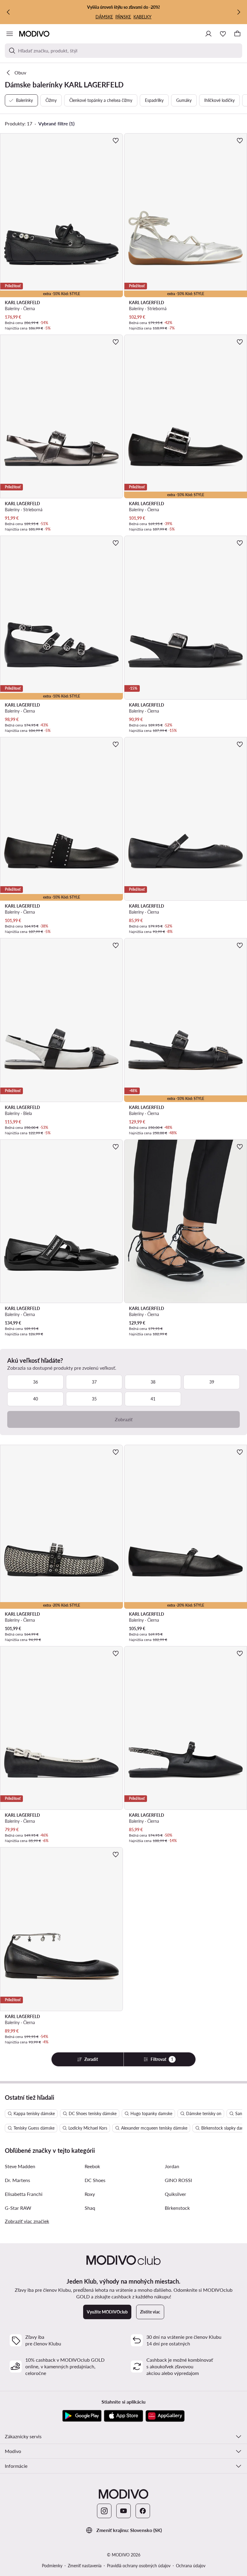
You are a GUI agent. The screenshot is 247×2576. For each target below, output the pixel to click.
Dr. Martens (17, 2180)
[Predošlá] (8, 12)
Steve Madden (20, 2166)
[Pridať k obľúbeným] (116, 140)
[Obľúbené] (223, 34)
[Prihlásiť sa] (208, 34)
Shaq (90, 2208)
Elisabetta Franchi (24, 2194)
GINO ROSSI (178, 2180)
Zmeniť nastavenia (85, 2566)
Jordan (172, 2166)
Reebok (92, 2166)
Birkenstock (177, 2208)
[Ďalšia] (239, 12)
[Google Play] (82, 2416)
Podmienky (52, 2566)
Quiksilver (175, 2194)
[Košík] (237, 34)
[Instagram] (104, 2511)
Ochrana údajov (191, 2566)
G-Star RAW (18, 2208)
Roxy (90, 2194)
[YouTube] (123, 2511)
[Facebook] (143, 2511)
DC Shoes (95, 2180)
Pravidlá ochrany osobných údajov (139, 2566)
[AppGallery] (165, 2416)
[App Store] (123, 2416)
